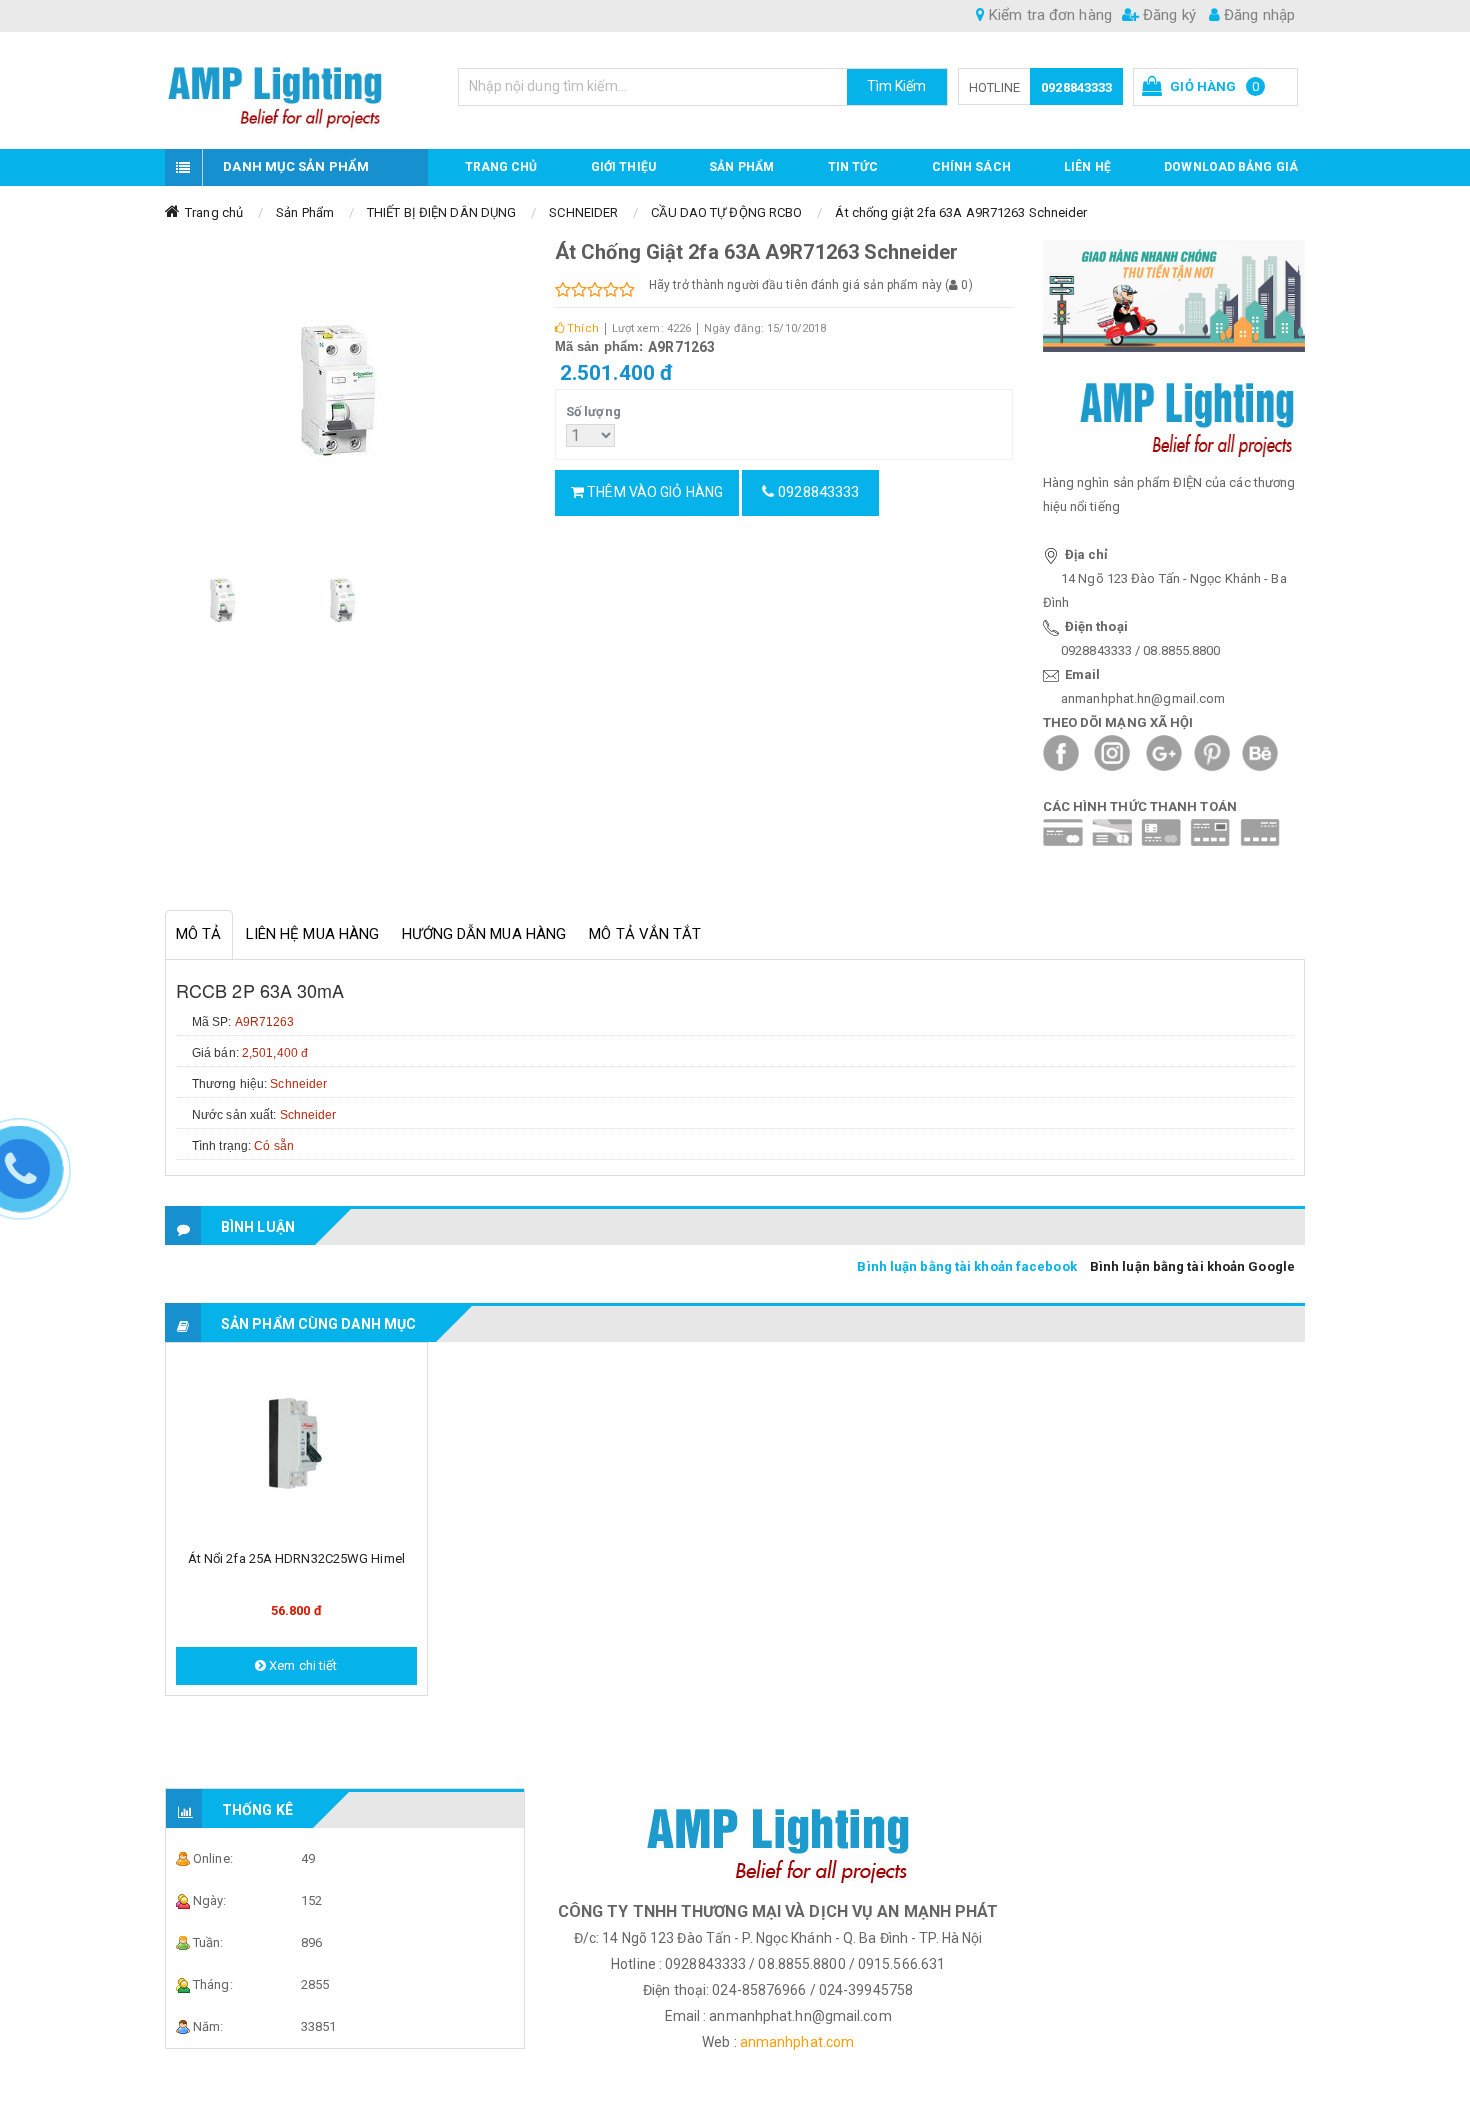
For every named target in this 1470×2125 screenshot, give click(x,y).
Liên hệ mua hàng (313, 934)
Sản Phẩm (305, 212)
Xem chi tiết (301, 1665)
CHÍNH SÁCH (971, 167)
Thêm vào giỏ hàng (653, 492)
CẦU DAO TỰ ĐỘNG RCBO (726, 212)
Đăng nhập (1257, 15)
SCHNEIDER (583, 212)
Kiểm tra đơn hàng (1048, 15)
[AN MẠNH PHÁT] (296, 90)
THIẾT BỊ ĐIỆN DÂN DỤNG (441, 212)
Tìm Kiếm (897, 86)
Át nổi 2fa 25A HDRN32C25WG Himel (296, 1558)
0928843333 (1076, 87)
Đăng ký (1167, 15)
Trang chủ (501, 167)
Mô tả (199, 934)
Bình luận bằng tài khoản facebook (966, 1266)
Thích (581, 328)
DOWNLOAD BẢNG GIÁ (1231, 167)
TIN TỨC (853, 167)
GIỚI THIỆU (623, 167)
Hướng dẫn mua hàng (484, 934)
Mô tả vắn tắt (645, 934)
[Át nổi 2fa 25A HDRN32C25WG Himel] (296, 1445)
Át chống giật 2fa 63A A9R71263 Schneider (961, 212)
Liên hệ (1087, 167)
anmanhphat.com (797, 2042)
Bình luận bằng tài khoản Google (1192, 1266)
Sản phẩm (741, 167)
